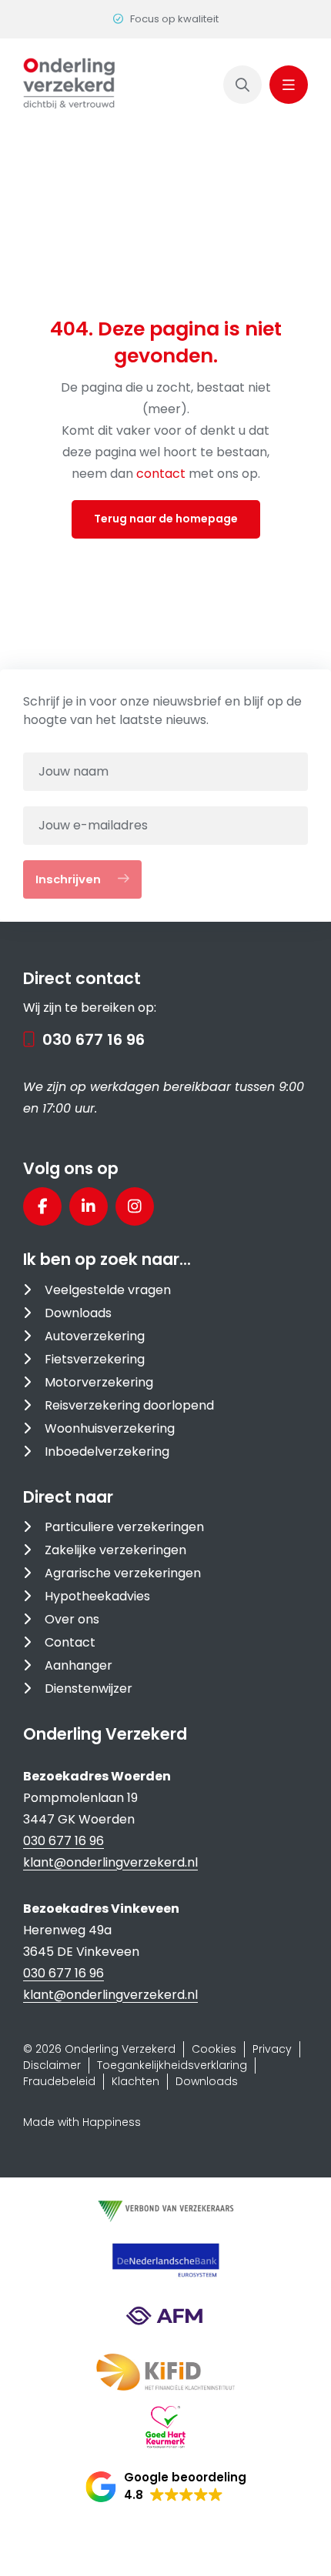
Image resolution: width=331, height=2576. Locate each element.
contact (162, 474)
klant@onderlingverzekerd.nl (110, 1862)
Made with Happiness (82, 2122)
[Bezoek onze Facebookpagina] (42, 1206)
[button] (166, 2487)
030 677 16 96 (94, 1039)
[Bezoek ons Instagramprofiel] (135, 1206)
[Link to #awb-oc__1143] (289, 85)
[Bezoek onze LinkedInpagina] (89, 1206)
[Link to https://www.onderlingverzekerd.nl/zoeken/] (242, 85)
